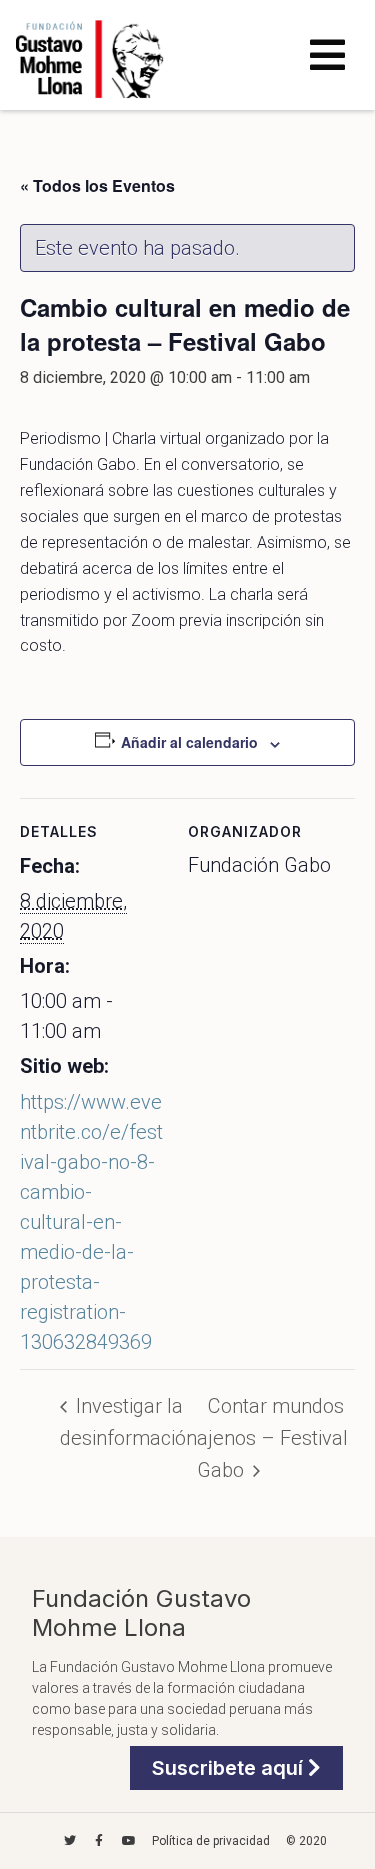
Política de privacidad (211, 1841)
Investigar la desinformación (128, 1422)
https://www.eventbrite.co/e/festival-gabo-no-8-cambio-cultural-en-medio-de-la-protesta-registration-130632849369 (91, 1222)
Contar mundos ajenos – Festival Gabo (272, 1437)
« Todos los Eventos (97, 185)
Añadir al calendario (189, 742)
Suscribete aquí (230, 1768)
